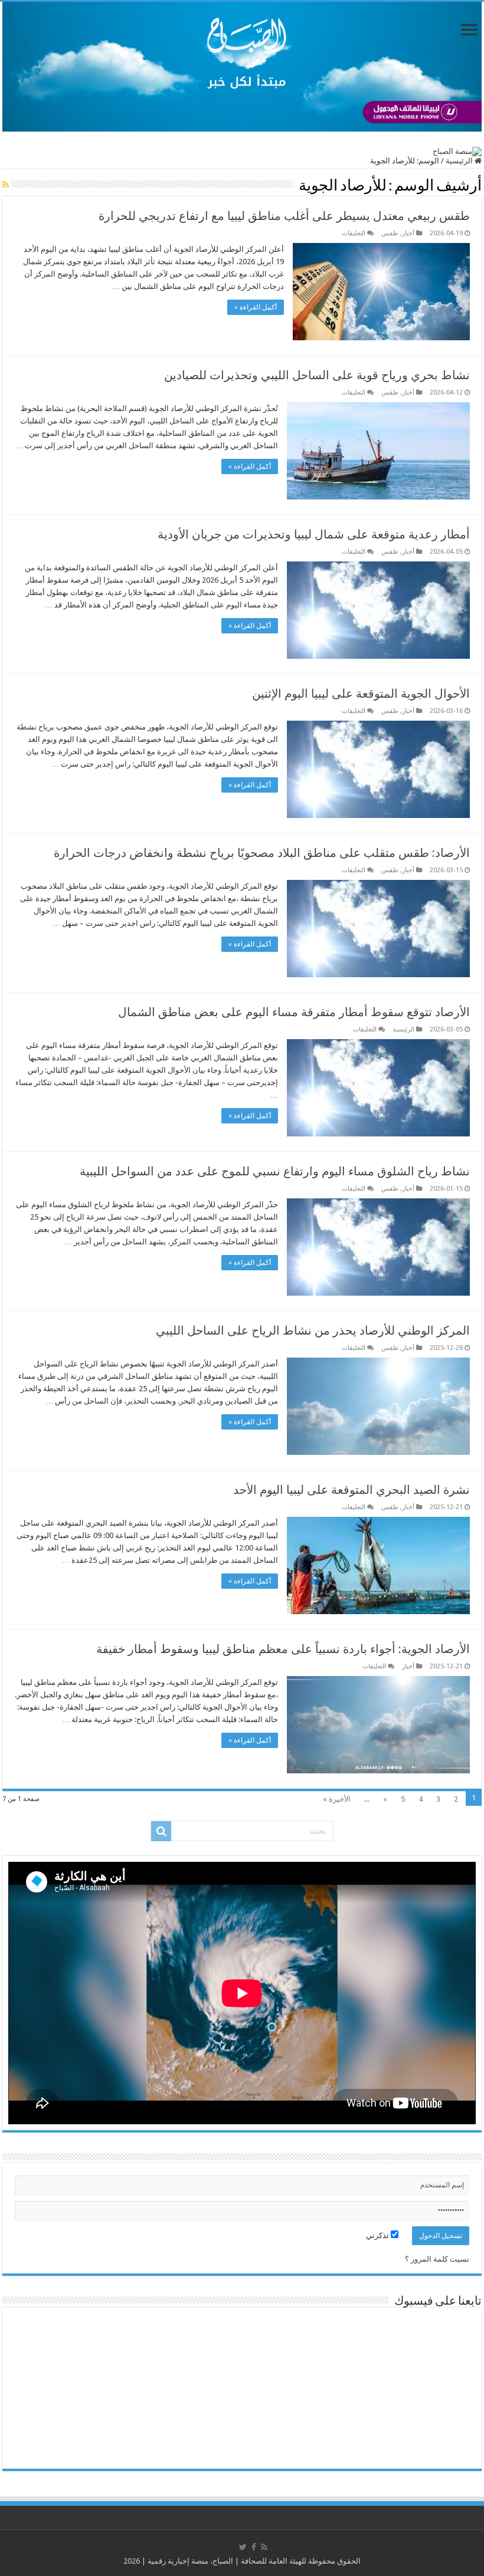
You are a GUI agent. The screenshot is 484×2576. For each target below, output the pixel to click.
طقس (390, 233)
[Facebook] (254, 2547)
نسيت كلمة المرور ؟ (437, 2259)
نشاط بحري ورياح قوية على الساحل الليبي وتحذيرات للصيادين (317, 375)
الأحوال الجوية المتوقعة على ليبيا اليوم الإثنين (361, 694)
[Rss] (264, 2547)
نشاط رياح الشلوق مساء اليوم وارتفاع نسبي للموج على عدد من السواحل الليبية (275, 1171)
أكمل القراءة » (256, 307)
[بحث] (161, 1831)
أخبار (408, 233)
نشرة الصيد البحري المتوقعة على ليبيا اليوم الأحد (351, 1490)
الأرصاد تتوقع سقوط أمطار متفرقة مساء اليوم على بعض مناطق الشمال (294, 1012)
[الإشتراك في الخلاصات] (6, 185)
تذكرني (378, 2235)
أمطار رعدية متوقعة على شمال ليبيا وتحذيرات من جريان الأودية (314, 534)
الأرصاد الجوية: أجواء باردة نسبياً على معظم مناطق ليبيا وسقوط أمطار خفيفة (283, 1649)
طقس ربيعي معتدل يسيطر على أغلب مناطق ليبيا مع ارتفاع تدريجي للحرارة (284, 216)
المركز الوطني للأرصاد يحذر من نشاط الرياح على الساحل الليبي (313, 1330)
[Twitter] (243, 2547)
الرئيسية (460, 161)
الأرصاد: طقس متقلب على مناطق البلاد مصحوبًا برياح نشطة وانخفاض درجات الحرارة (262, 853)
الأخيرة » (337, 1799)
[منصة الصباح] (242, 67)
